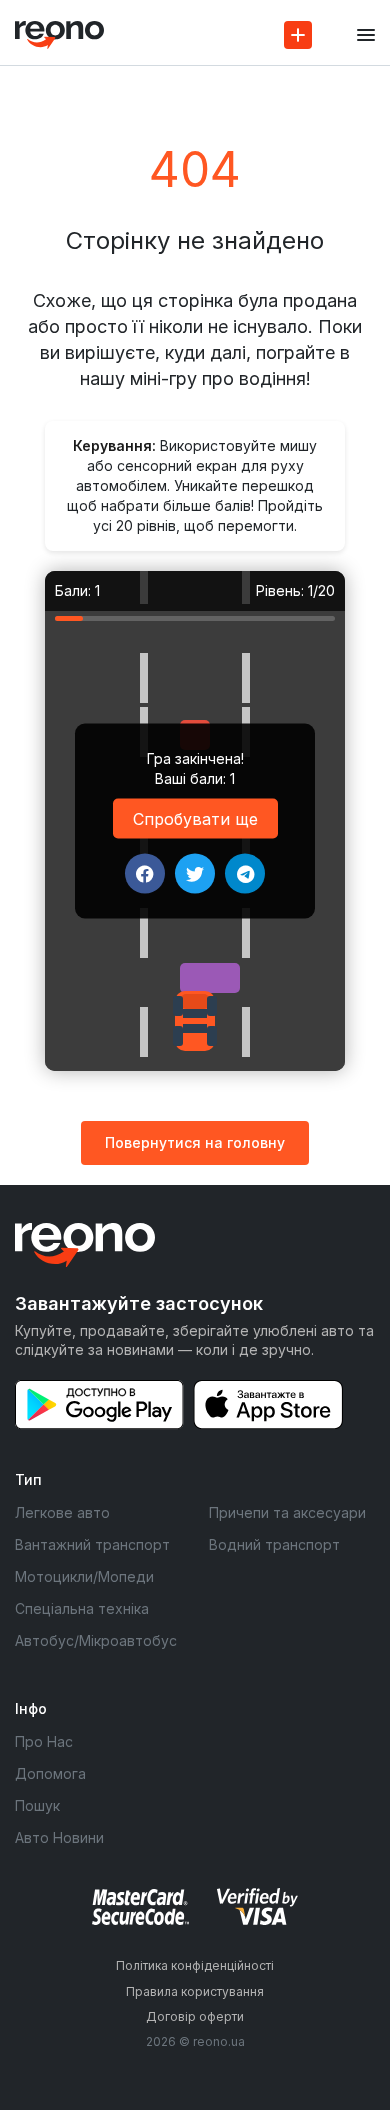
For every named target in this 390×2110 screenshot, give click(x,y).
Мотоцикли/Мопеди (84, 1576)
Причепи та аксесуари (287, 1512)
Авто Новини (59, 1837)
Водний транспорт (274, 1544)
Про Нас (44, 1741)
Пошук (37, 1805)
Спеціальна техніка (82, 1608)
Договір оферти (195, 2016)
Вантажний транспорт (92, 1544)
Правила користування (195, 1991)
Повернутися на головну (195, 1142)
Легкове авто (62, 1512)
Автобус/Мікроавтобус (96, 1640)
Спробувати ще (195, 819)
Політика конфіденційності (195, 1965)
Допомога (50, 1773)
